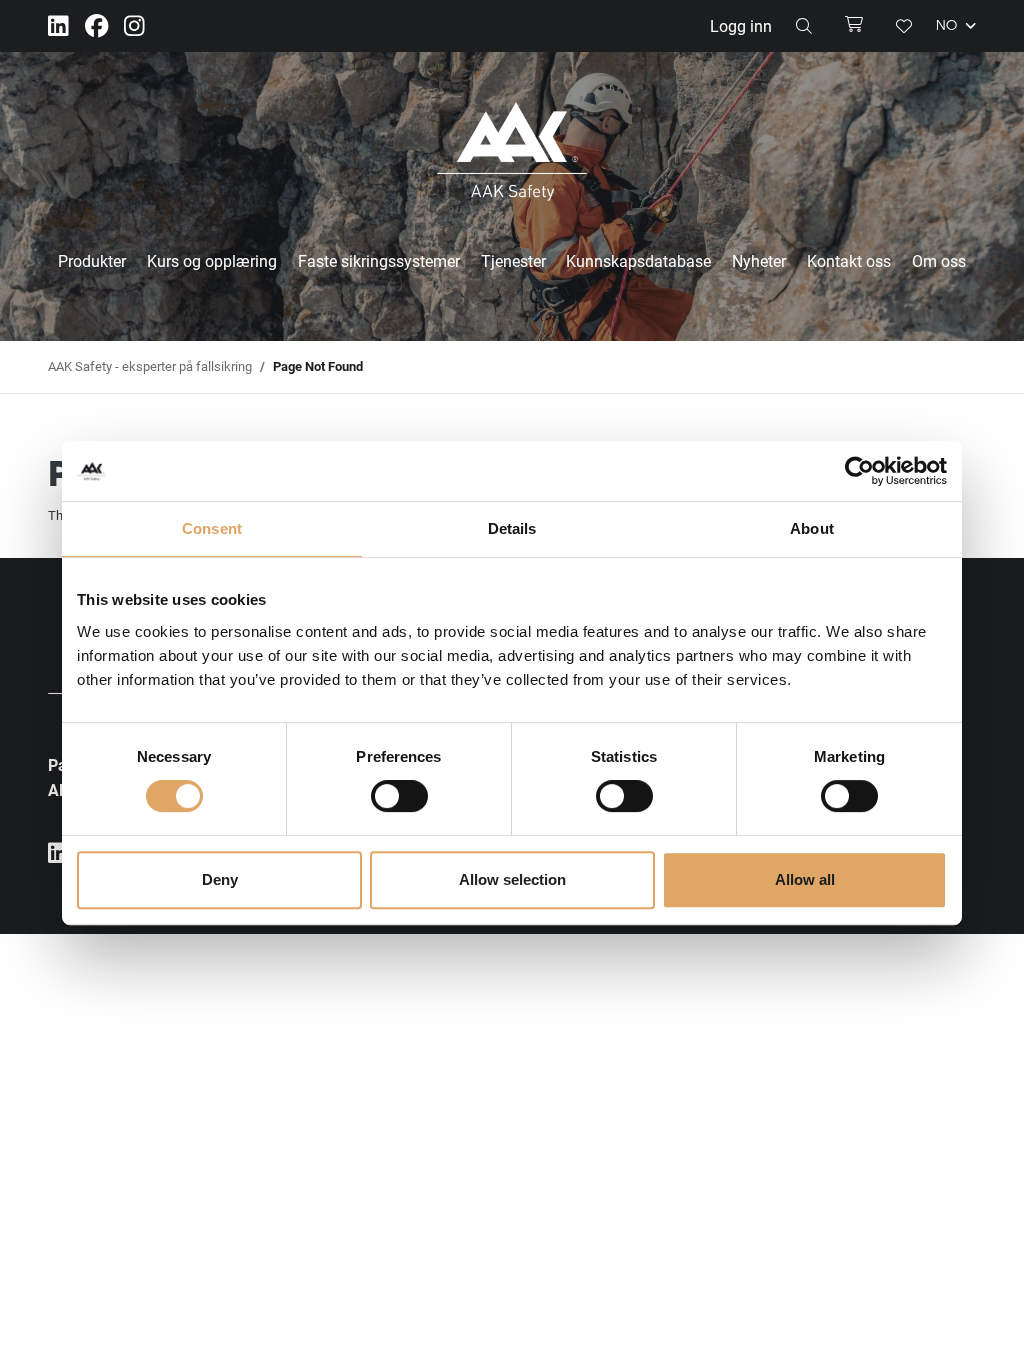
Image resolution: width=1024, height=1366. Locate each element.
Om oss (939, 260)
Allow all (805, 879)
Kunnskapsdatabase (638, 260)
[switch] (399, 796)
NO (948, 26)
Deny (220, 879)
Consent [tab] (212, 528)
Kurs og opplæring (212, 260)
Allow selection (512, 879)
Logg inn (741, 25)
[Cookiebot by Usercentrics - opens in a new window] (859, 471)
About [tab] (812, 528)
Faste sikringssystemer (379, 260)
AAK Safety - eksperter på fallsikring (150, 366)
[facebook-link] (96, 26)
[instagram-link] (134, 26)
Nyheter (759, 260)
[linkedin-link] (58, 26)
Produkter (92, 260)
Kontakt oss (849, 260)
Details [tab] (512, 528)
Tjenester (513, 260)
